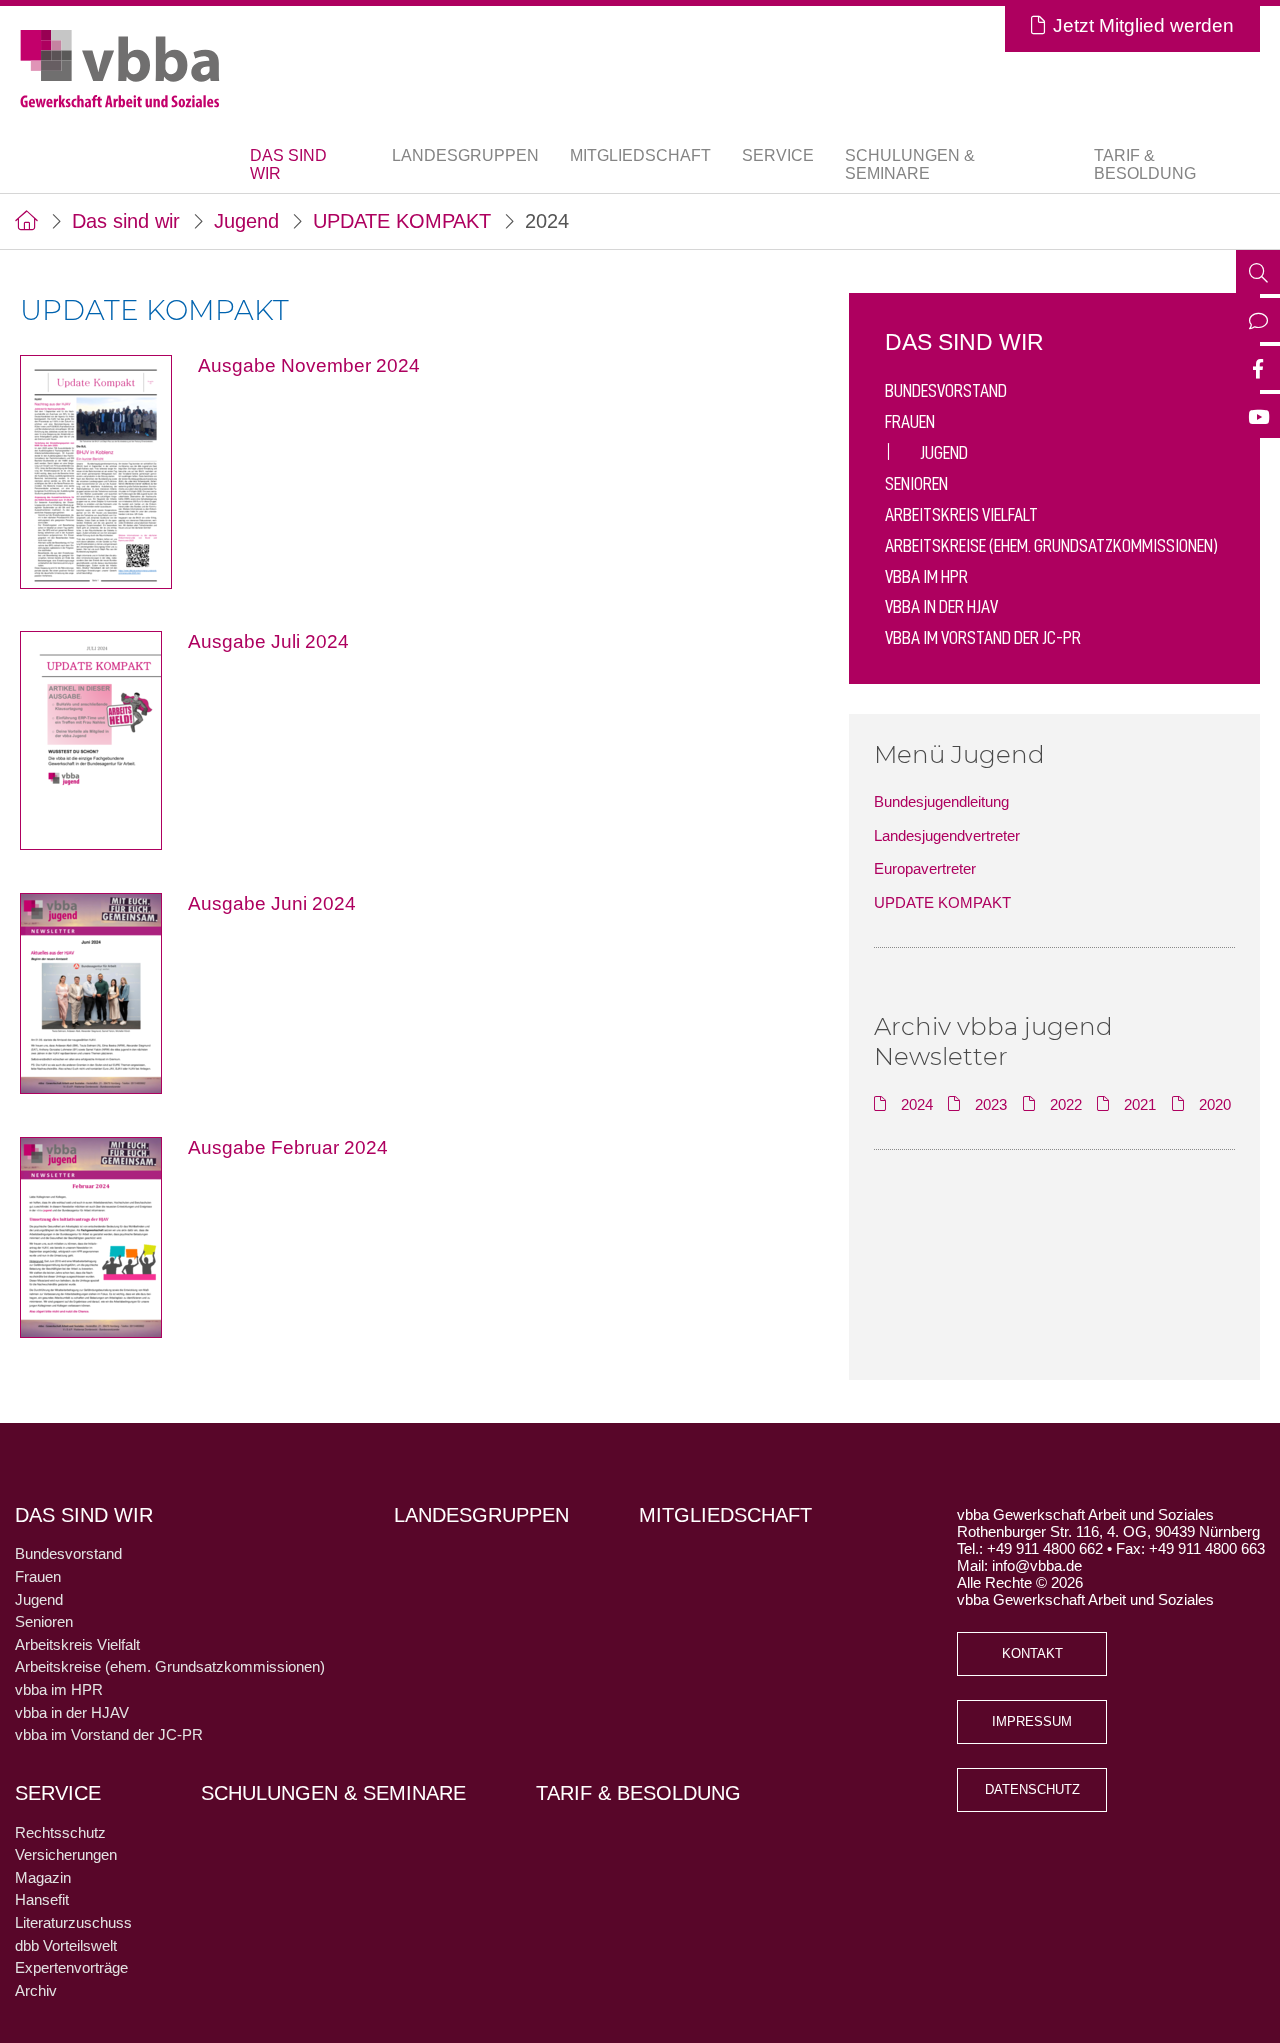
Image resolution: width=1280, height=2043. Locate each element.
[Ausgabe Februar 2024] (104, 1235)
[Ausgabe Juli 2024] (104, 739)
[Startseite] (26, 221)
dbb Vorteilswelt (66, 1945)
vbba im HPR (926, 576)
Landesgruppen (465, 155)
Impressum (1032, 1722)
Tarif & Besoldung (1145, 164)
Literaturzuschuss (73, 1922)
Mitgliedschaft (640, 155)
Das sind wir (126, 221)
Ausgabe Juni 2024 (272, 903)
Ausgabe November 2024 (309, 365)
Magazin (43, 1877)
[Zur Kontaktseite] (1258, 322)
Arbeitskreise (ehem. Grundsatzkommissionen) (1051, 545)
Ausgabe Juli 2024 (268, 641)
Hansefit (42, 1899)
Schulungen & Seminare (910, 164)
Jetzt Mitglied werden (1143, 25)
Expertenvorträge (71, 1967)
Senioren (916, 483)
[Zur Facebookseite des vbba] (1258, 370)
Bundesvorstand (946, 390)
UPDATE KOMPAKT (402, 221)
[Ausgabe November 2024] (109, 470)
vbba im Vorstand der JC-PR (983, 637)
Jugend (246, 221)
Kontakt (1032, 1654)
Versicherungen (66, 1854)
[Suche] (1258, 274)
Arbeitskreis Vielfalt (961, 514)
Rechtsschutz (60, 1832)
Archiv (36, 1990)
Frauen (910, 421)
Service (58, 1793)
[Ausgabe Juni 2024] (104, 991)
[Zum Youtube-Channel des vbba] (1258, 418)
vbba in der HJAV (941, 606)
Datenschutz (1032, 1790)
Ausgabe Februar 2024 (288, 1147)
